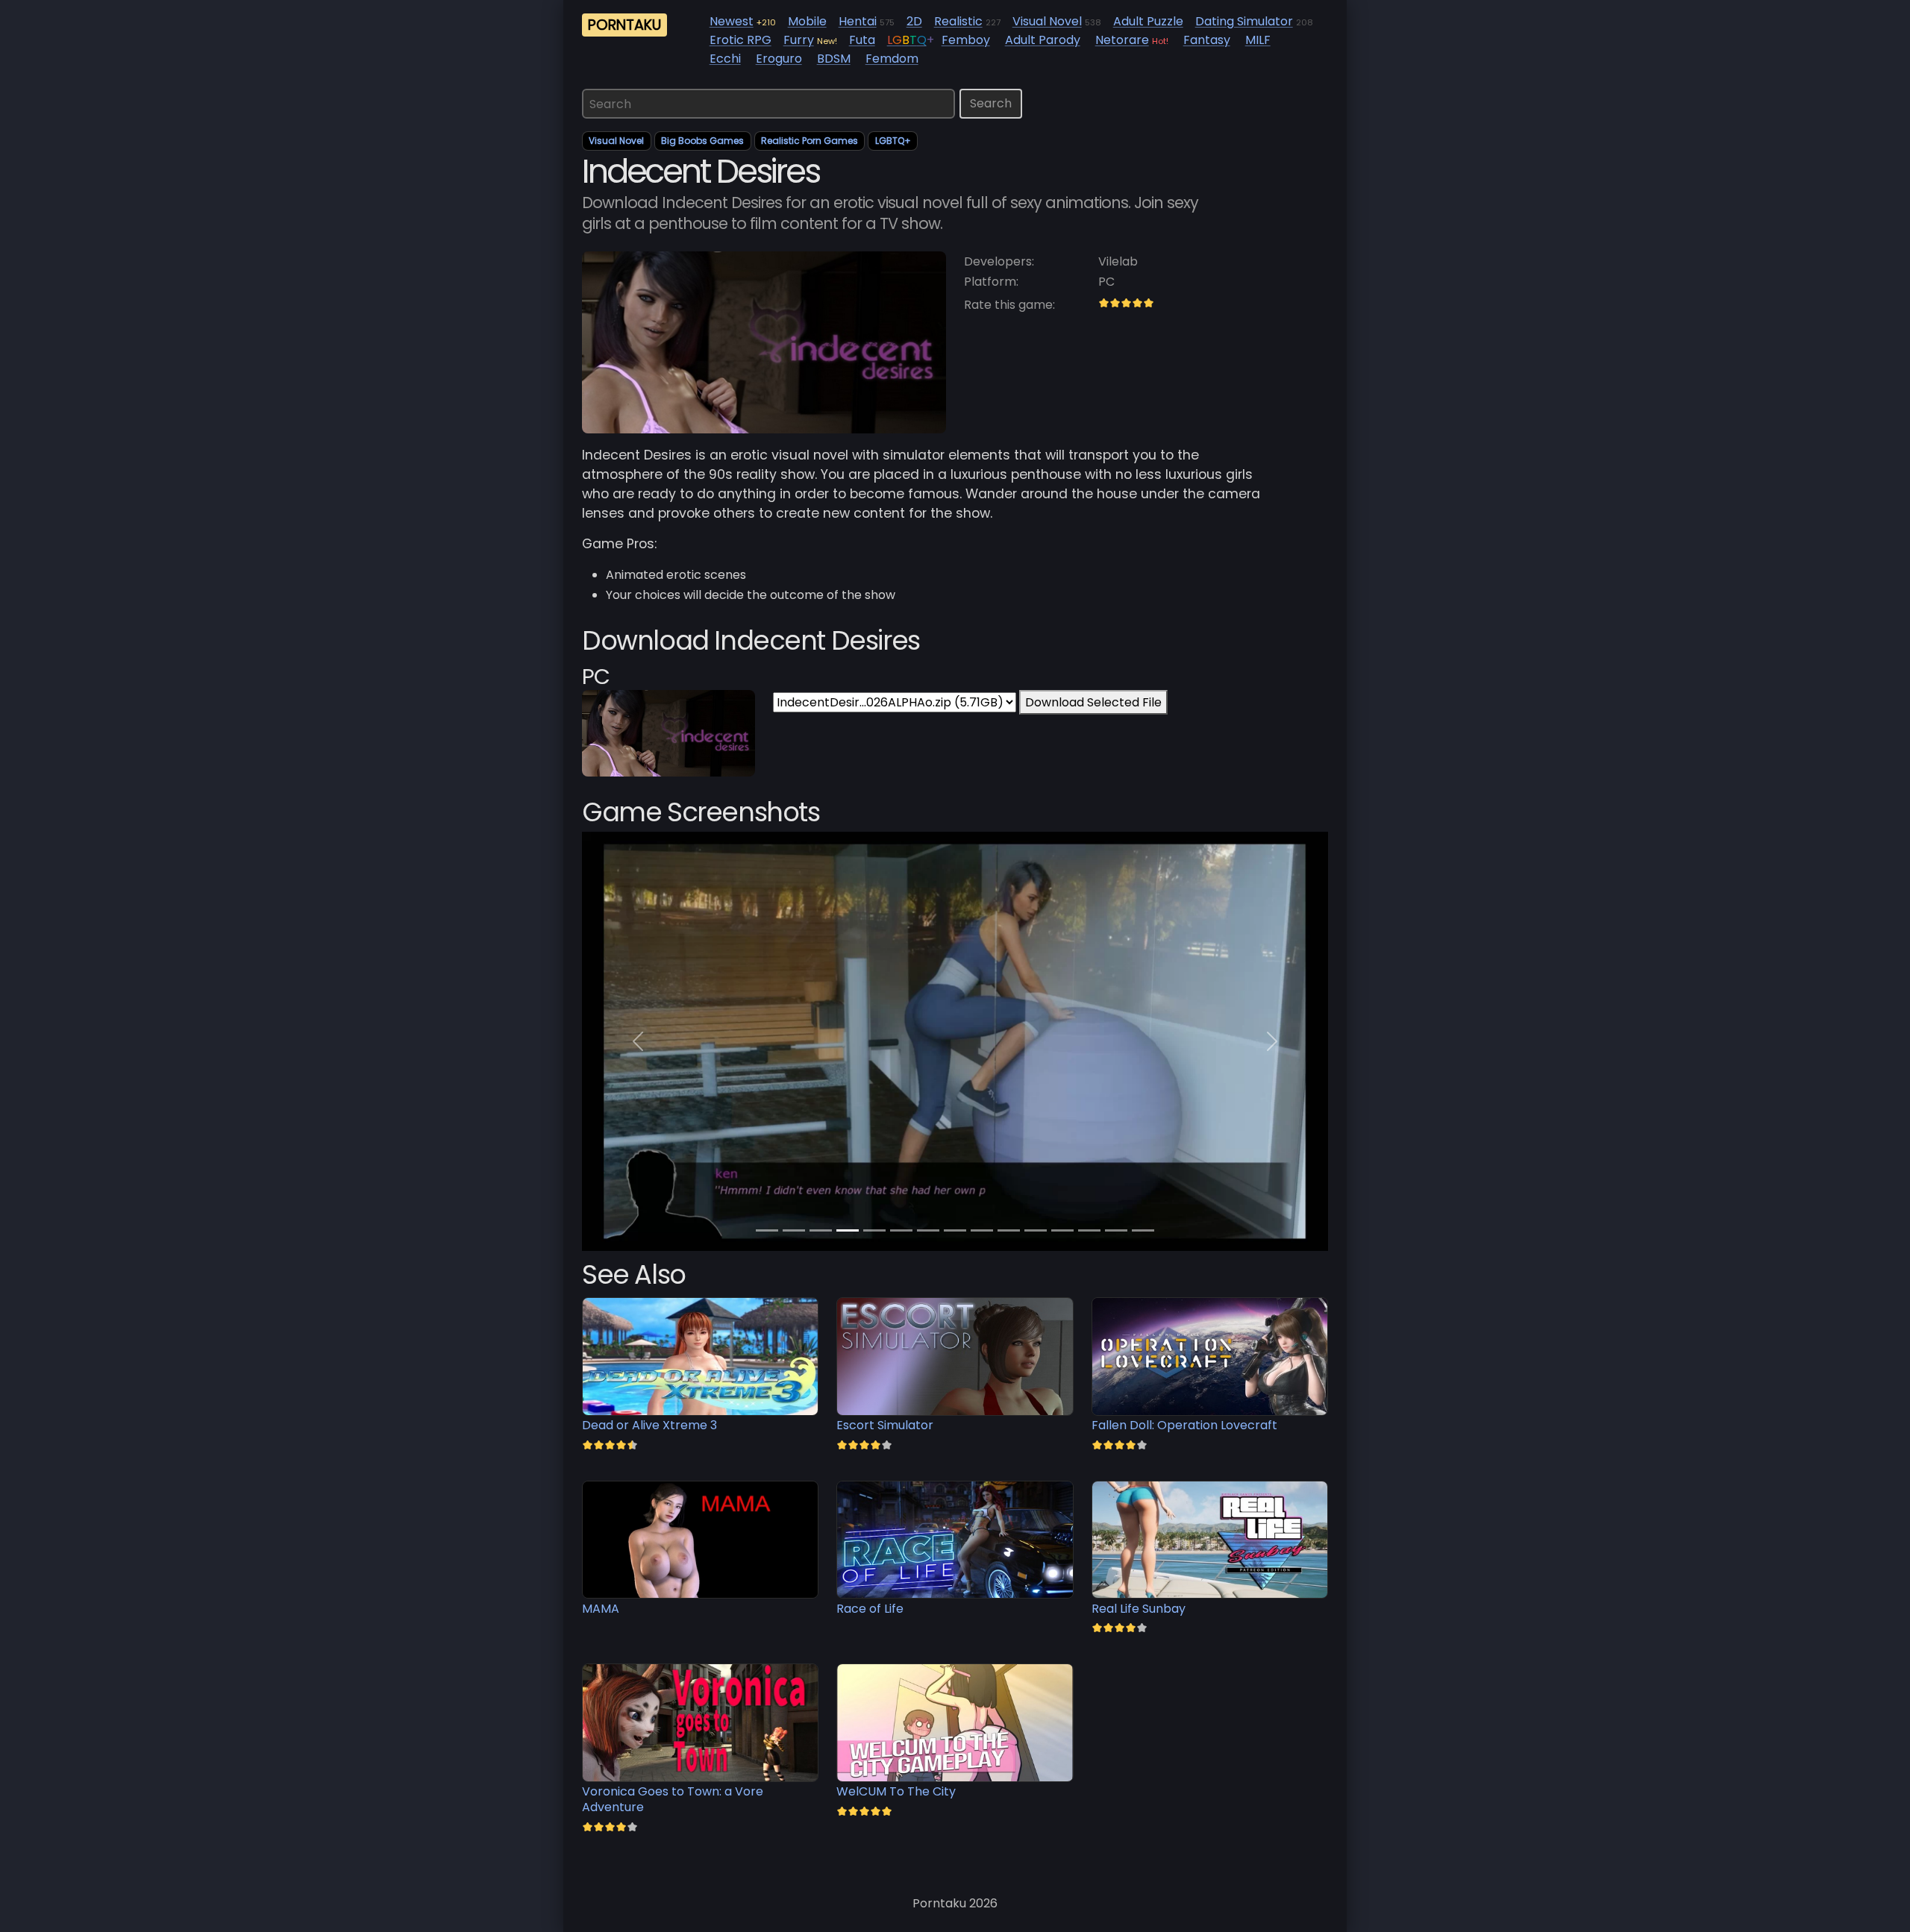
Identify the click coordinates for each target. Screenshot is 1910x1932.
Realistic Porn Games (810, 141)
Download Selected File (1093, 702)
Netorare (1122, 40)
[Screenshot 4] (874, 1230)
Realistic (958, 21)
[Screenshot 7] (955, 1230)
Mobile (807, 21)
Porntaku (624, 25)
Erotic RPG (740, 40)
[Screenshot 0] (767, 1230)
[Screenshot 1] (794, 1230)
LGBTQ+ (893, 141)
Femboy (966, 40)
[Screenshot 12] (1089, 1230)
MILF (1258, 40)
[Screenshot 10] (1036, 1230)
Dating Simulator (1244, 21)
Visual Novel (1047, 21)
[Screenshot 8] (982, 1230)
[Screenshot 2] (821, 1230)
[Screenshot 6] (928, 1230)
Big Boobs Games (702, 141)
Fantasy (1207, 40)
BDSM (834, 59)
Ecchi (725, 59)
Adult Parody (1043, 40)
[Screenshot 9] (1009, 1230)
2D (914, 21)
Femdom (892, 59)
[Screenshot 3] (848, 1230)
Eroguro (779, 59)
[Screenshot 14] (1143, 1230)
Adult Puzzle (1148, 21)
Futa (862, 40)
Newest (732, 21)
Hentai (858, 21)
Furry (799, 40)
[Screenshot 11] (1062, 1230)
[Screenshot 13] (1116, 1230)
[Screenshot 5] (901, 1230)
